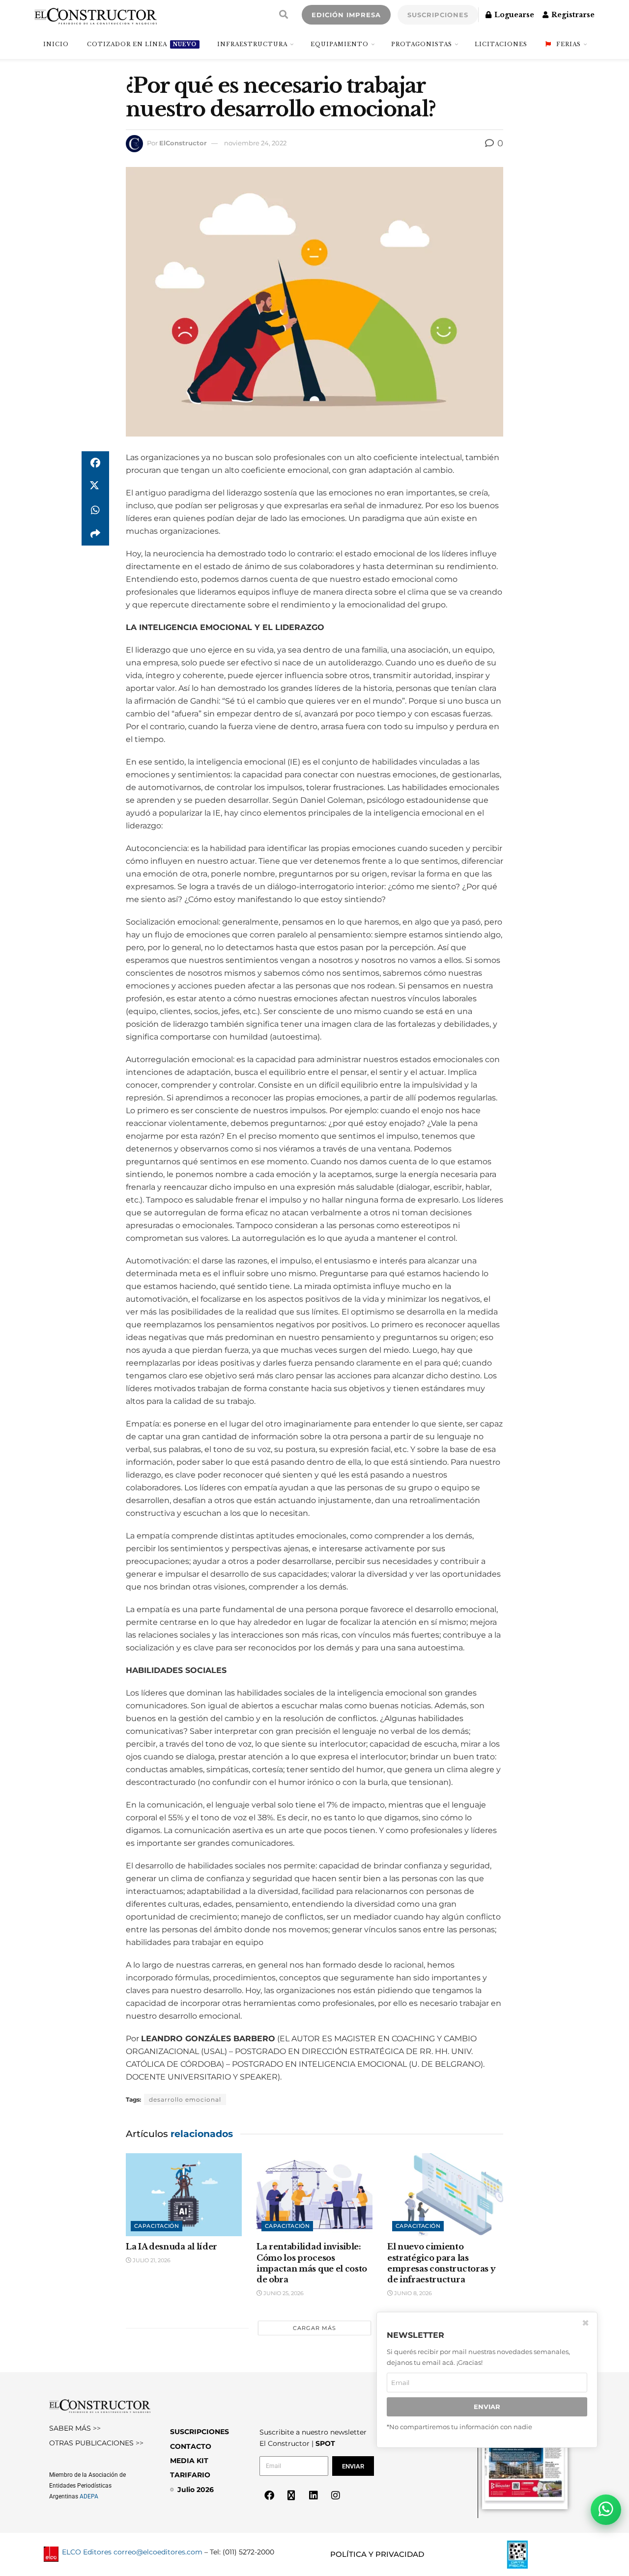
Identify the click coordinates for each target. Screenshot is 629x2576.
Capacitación (157, 2226)
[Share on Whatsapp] (95, 510)
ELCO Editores (87, 2552)
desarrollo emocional (185, 2099)
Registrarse (572, 15)
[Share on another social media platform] (95, 534)
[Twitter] (291, 2495)
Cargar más (314, 2328)
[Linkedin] (314, 2495)
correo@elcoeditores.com (158, 2552)
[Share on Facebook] (95, 463)
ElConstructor (183, 143)
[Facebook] (269, 2495)
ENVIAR (487, 2407)
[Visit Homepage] (96, 15)
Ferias (569, 44)
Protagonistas (422, 44)
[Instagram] (336, 2495)
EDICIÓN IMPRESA (346, 15)
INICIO (56, 44)
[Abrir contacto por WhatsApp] (606, 2510)
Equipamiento (340, 44)
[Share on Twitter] (95, 487)
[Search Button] (284, 15)
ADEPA (89, 2496)
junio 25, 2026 (283, 2293)
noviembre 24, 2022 (255, 143)
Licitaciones (501, 44)
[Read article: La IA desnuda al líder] (184, 2195)
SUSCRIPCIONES (438, 15)
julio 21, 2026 (151, 2260)
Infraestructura (252, 44)
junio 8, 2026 (412, 2293)
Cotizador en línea (142, 44)
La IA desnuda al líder (172, 2247)
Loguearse (513, 15)
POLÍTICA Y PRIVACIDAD (377, 2554)
